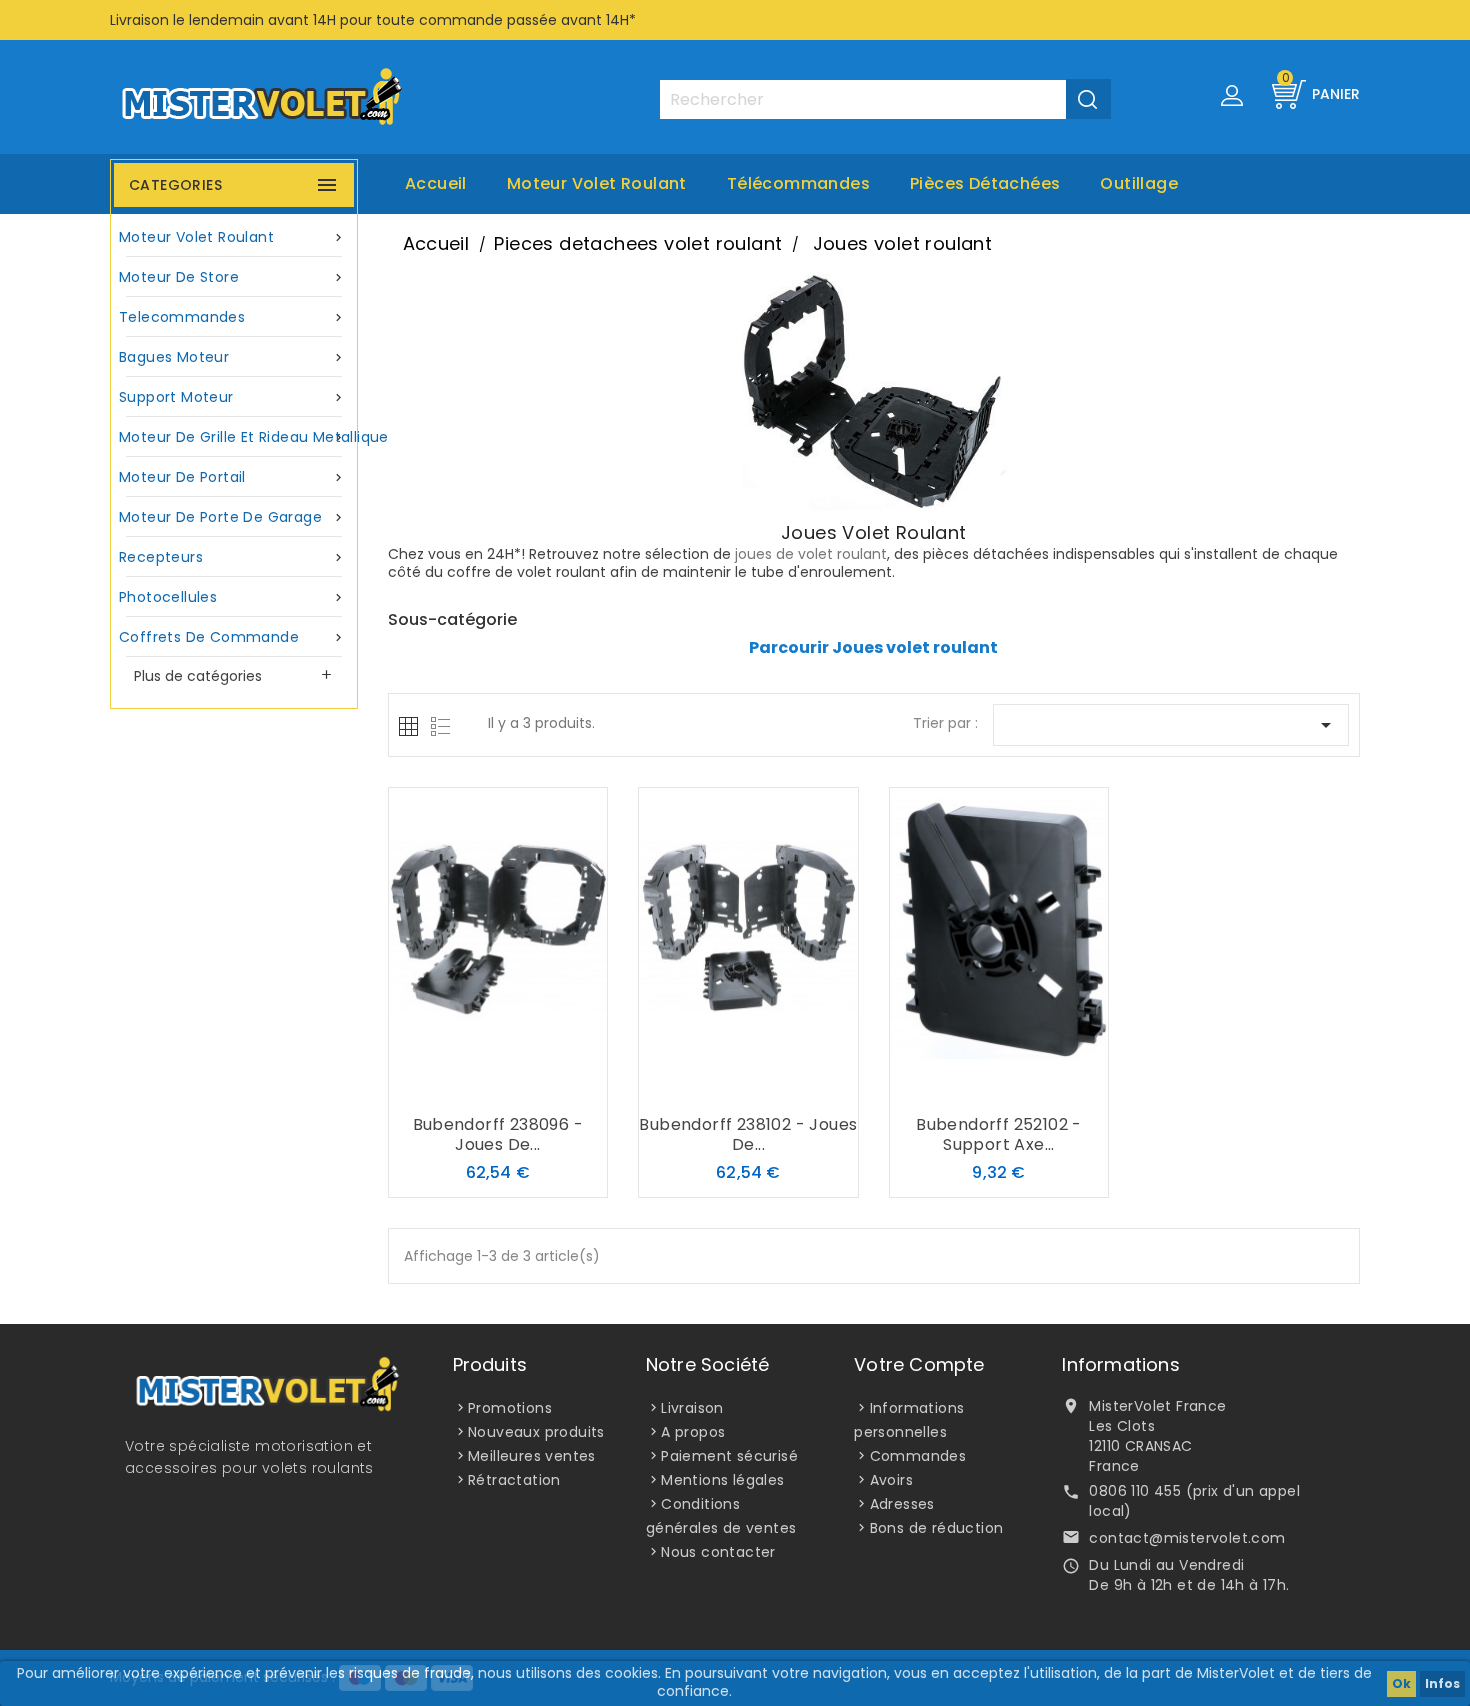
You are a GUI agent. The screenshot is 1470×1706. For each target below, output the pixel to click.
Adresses (902, 1504)
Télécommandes (798, 183)
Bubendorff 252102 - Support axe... (999, 1134)
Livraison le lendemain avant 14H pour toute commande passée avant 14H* (373, 20)
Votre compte (919, 1364)
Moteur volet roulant (597, 183)
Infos (1442, 1683)
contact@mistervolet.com (1187, 1538)
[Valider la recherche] (1088, 99)
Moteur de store (232, 277)
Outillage (1139, 183)
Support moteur (232, 397)
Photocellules (232, 597)
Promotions (510, 1408)
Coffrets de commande (232, 637)
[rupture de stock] (458, 1086)
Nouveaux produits (536, 1432)
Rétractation (514, 1480)
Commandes (918, 1456)
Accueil (436, 183)
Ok (1401, 1683)
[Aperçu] (538, 1086)
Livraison (692, 1408)
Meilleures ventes (532, 1456)
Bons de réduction (937, 1528)
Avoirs (891, 1480)
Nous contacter (718, 1552)
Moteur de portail (232, 477)
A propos (693, 1432)
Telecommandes (232, 317)
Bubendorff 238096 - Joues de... (498, 1134)
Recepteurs (232, 557)
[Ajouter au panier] (708, 1086)
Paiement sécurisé (729, 1456)
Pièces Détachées (985, 183)
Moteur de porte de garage (232, 517)
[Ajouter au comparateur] (498, 1086)
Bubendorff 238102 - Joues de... (748, 1134)
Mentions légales (722, 1480)
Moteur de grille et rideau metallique (236, 437)
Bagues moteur (232, 357)
